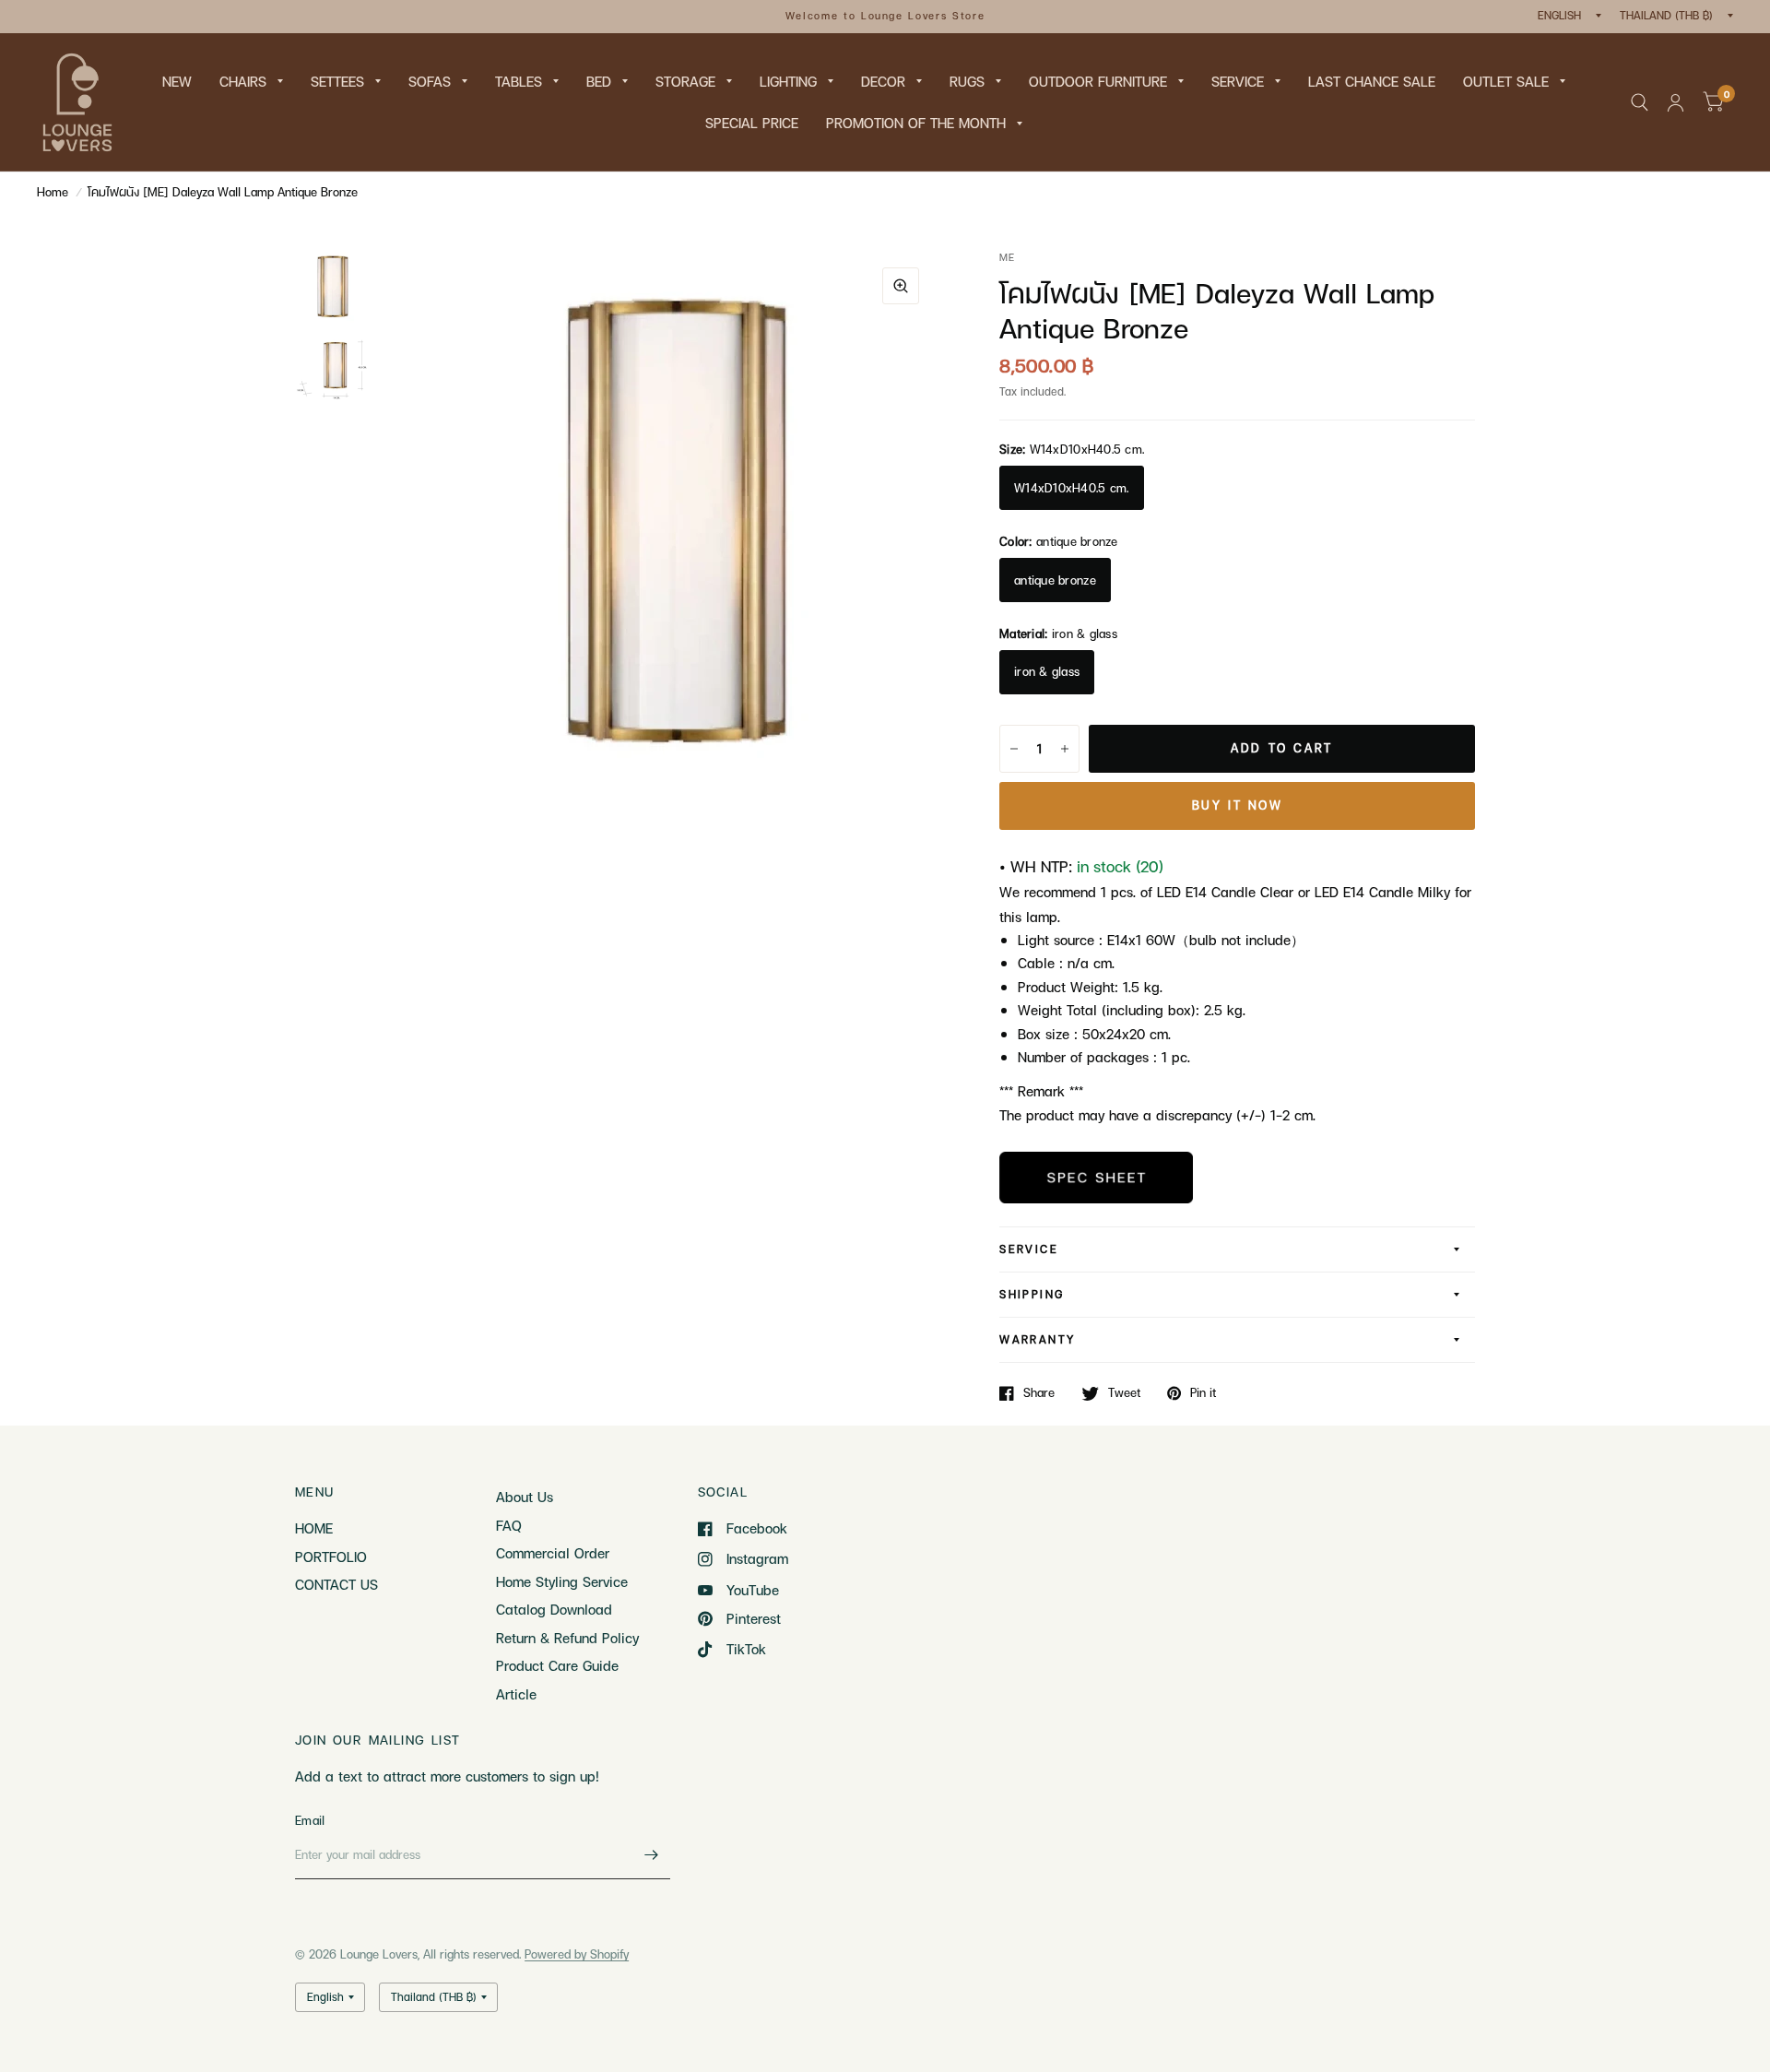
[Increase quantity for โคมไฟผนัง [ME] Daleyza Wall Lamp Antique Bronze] (1065, 749)
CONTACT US (336, 1584)
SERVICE (1238, 81)
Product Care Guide (557, 1665)
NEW (177, 81)
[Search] (1640, 102)
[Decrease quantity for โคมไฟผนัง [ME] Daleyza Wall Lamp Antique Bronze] (1014, 749)
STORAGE (685, 81)
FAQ (509, 1525)
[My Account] (1676, 102)
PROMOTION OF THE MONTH (916, 123)
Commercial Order (553, 1553)
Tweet (1124, 1393)
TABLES (519, 81)
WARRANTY (1037, 1339)
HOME (314, 1528)
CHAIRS (243, 81)
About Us (525, 1497)
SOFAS (430, 81)
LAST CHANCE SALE (1372, 81)
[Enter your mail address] (652, 1855)
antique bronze (1055, 580)
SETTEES (337, 81)
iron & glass (1047, 671)
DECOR (883, 81)
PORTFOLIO (331, 1557)
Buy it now (1238, 805)
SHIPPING (1032, 1294)
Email (310, 1820)
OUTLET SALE (1506, 81)
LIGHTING (788, 81)
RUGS (967, 81)
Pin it (1203, 1393)
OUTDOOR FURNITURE (1098, 81)
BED (599, 81)
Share (1039, 1393)
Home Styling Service (562, 1581)
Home (53, 192)
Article (516, 1694)
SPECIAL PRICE (752, 123)
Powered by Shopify (577, 1954)
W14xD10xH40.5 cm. (1071, 488)
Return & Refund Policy (567, 1638)
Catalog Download (554, 1609)
